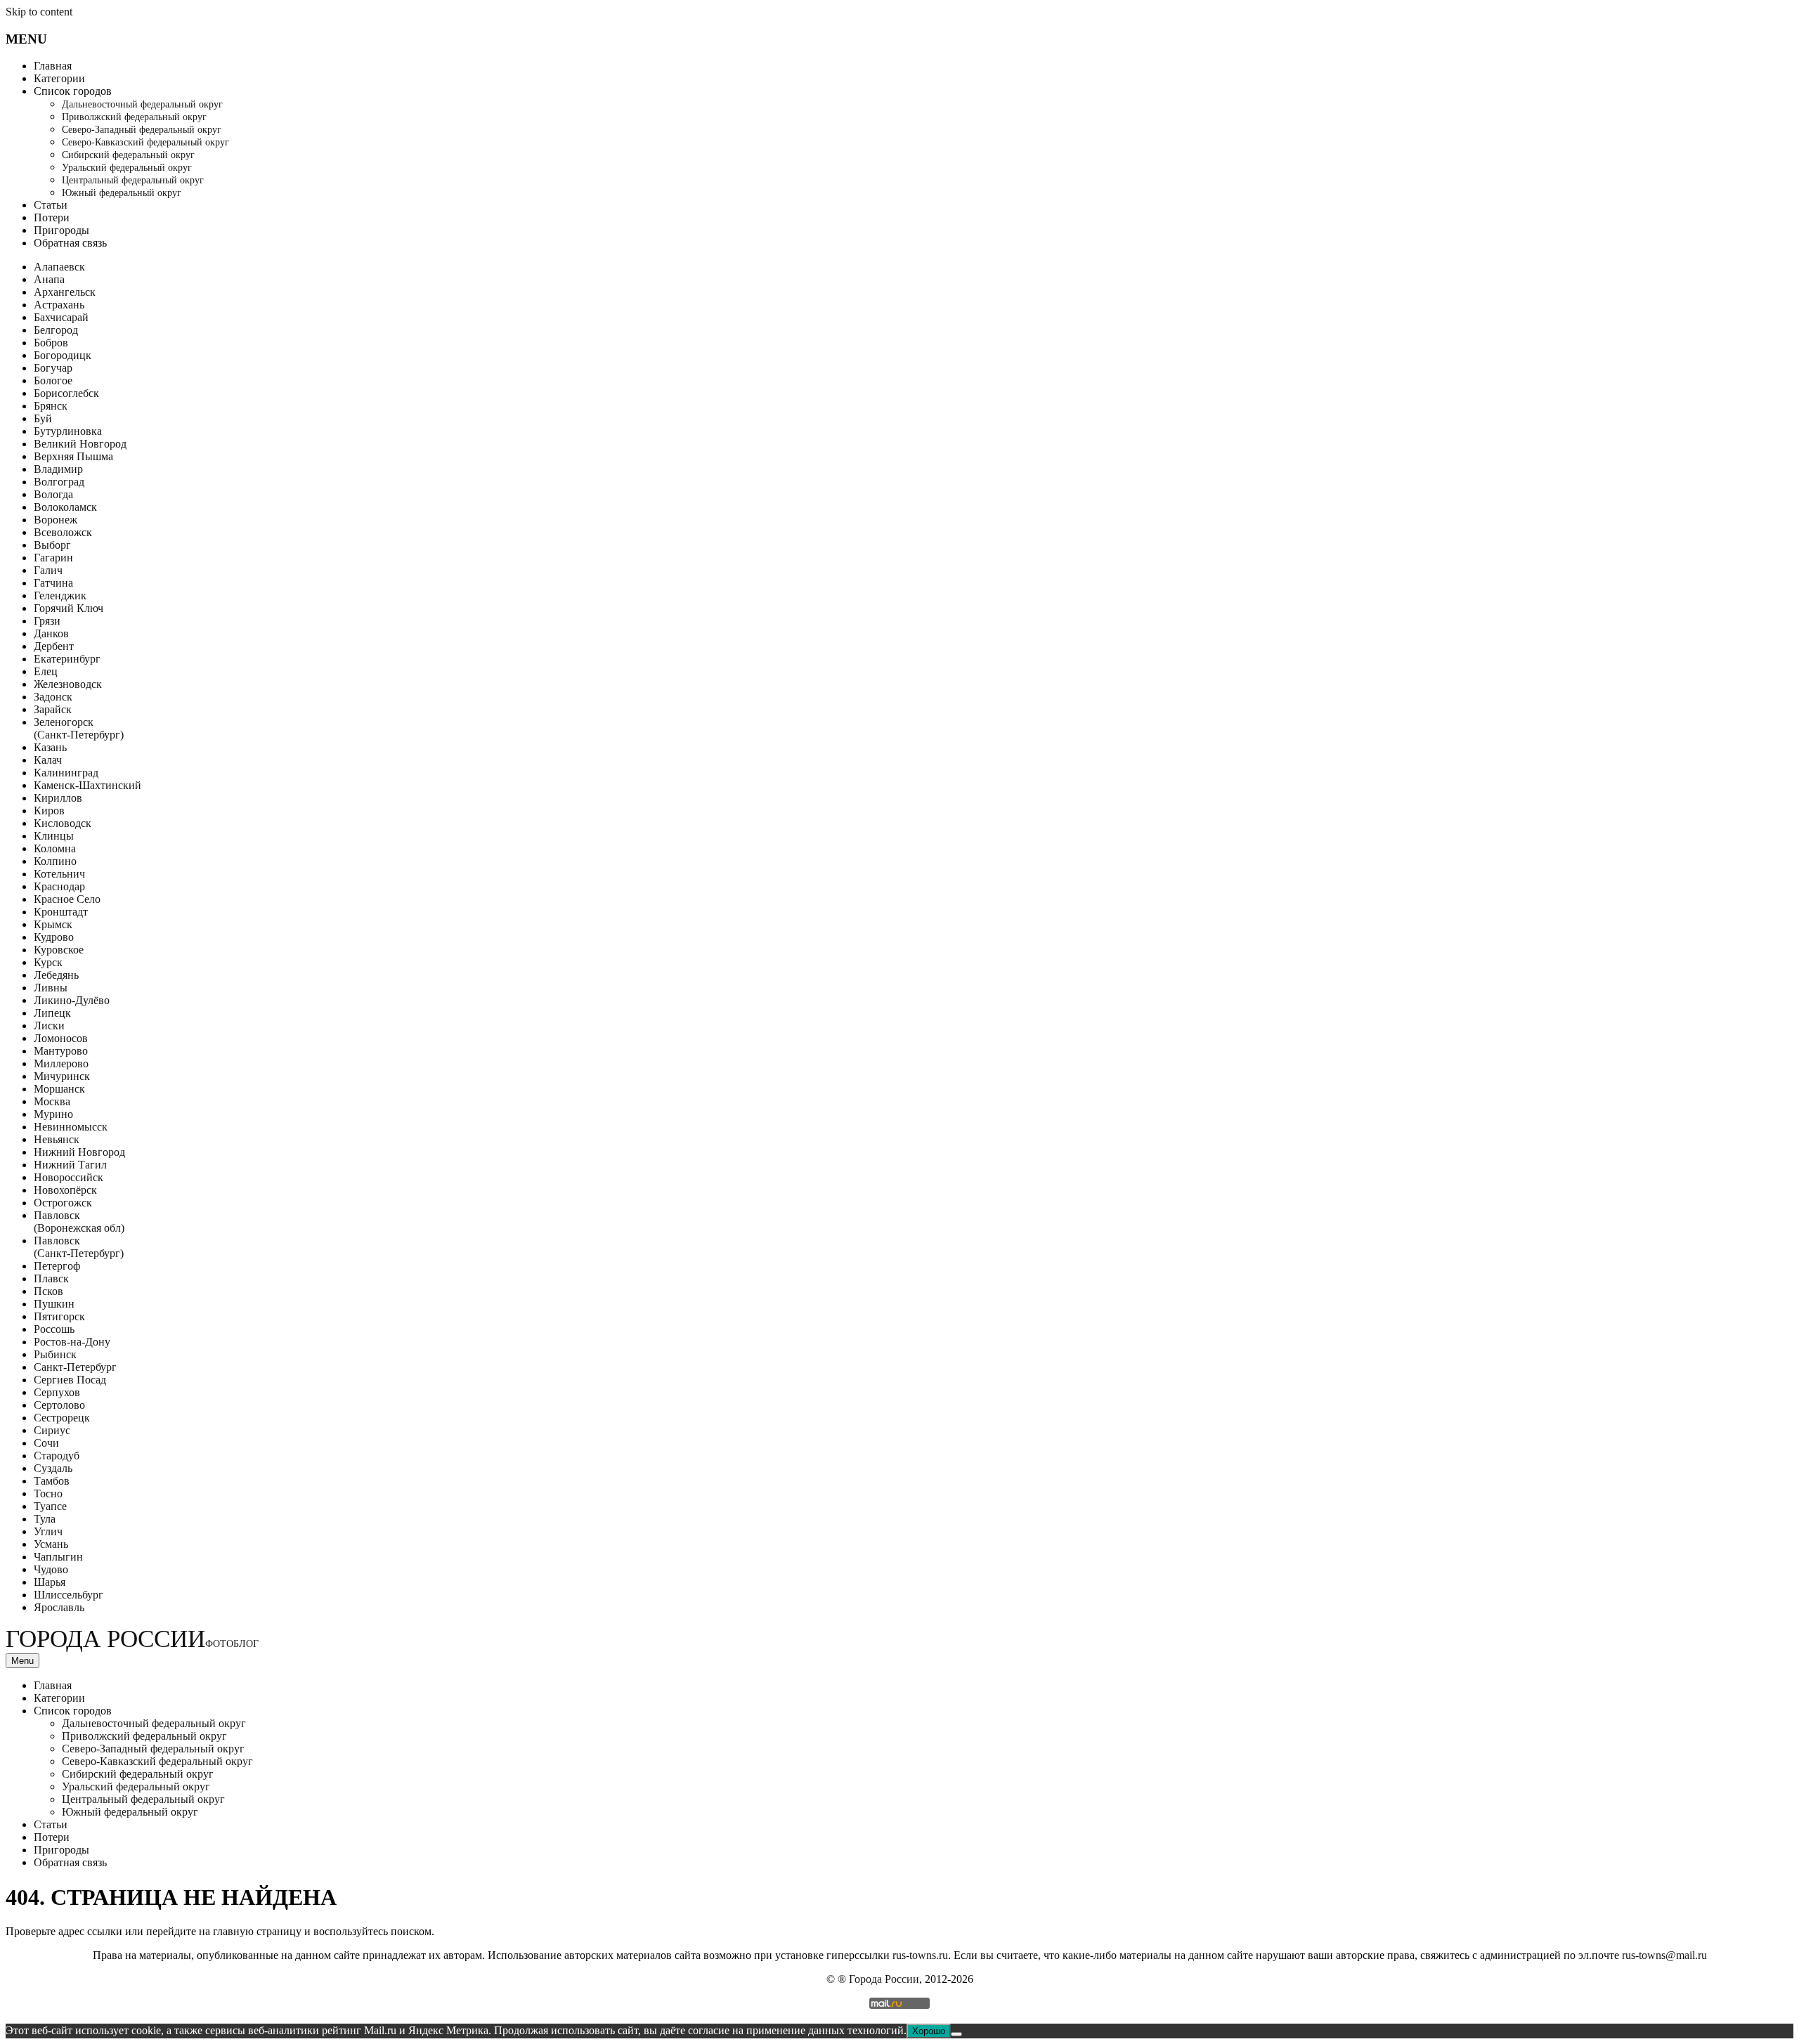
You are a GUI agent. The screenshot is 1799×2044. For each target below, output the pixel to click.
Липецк (52, 1013)
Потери (52, 217)
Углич (48, 1531)
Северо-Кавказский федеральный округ (145, 142)
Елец (46, 671)
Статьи (51, 205)
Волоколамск (65, 507)
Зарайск (53, 709)
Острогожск (63, 1203)
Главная (53, 66)
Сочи (46, 1443)
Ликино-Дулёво (72, 1000)
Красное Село (67, 899)
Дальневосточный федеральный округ (142, 104)
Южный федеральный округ (122, 193)
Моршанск (59, 1089)
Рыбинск (55, 1354)
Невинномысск (71, 1127)
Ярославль (59, 1607)
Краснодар (59, 886)
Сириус (52, 1430)
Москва (52, 1101)
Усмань (51, 1544)
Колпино (55, 861)
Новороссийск (69, 1177)
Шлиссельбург (69, 1595)
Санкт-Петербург (75, 1367)
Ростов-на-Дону (72, 1342)
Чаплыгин (58, 1557)
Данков (51, 633)
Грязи (47, 621)
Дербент (54, 646)
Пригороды (61, 230)
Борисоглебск (66, 393)
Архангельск (65, 292)
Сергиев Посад (70, 1380)
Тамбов (52, 1481)
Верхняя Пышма (73, 456)
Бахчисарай (61, 317)
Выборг (52, 545)
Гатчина (53, 583)
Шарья (50, 1582)
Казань (50, 747)
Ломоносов (61, 1038)
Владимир (58, 469)
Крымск (53, 924)
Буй (43, 418)
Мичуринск (62, 1076)
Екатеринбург (67, 659)
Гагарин (53, 558)
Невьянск (57, 1139)
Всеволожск (63, 532)
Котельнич (59, 874)
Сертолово (59, 1405)
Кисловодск (63, 823)
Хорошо (929, 2031)
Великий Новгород (80, 444)
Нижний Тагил (70, 1165)
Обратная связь (70, 243)
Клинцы (54, 836)
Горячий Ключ (69, 608)
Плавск (51, 1278)
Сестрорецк (62, 1418)
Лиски (49, 1026)
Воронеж (56, 520)
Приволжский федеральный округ (134, 117)
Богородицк (63, 355)
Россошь (54, 1329)
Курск (48, 962)
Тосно (48, 1493)
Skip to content (39, 12)
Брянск (51, 406)
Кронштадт (61, 912)
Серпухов (57, 1392)
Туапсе (50, 1506)
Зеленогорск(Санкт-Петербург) (79, 728)
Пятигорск (59, 1316)
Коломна (55, 848)
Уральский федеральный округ (127, 168)
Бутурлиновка (68, 431)
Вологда (53, 494)
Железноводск (68, 684)
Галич (48, 570)
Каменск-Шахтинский (87, 785)
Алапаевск (59, 267)
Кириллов (58, 798)
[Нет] (956, 2034)
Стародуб (57, 1456)
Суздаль (53, 1468)
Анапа (49, 279)
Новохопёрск (65, 1190)
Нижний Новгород (79, 1152)
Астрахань (59, 305)
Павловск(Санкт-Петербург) (79, 1247)
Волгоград (59, 482)
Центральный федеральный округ (133, 180)
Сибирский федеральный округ (128, 155)
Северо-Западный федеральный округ (142, 130)
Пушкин (54, 1304)
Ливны (51, 988)
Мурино (53, 1114)
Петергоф (57, 1266)
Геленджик (60, 595)
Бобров (51, 343)
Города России (132, 1639)
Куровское (59, 950)
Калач (48, 760)
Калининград (66, 773)
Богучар (53, 368)
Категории (59, 78)
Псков (48, 1291)
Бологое (53, 380)
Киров (49, 811)
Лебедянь (56, 975)
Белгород (56, 330)
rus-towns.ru (920, 1955)
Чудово (51, 1569)
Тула (45, 1519)
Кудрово (54, 937)
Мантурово (61, 1051)
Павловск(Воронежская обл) (79, 1222)
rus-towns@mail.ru (1664, 1955)
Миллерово (61, 1063)
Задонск (53, 697)
